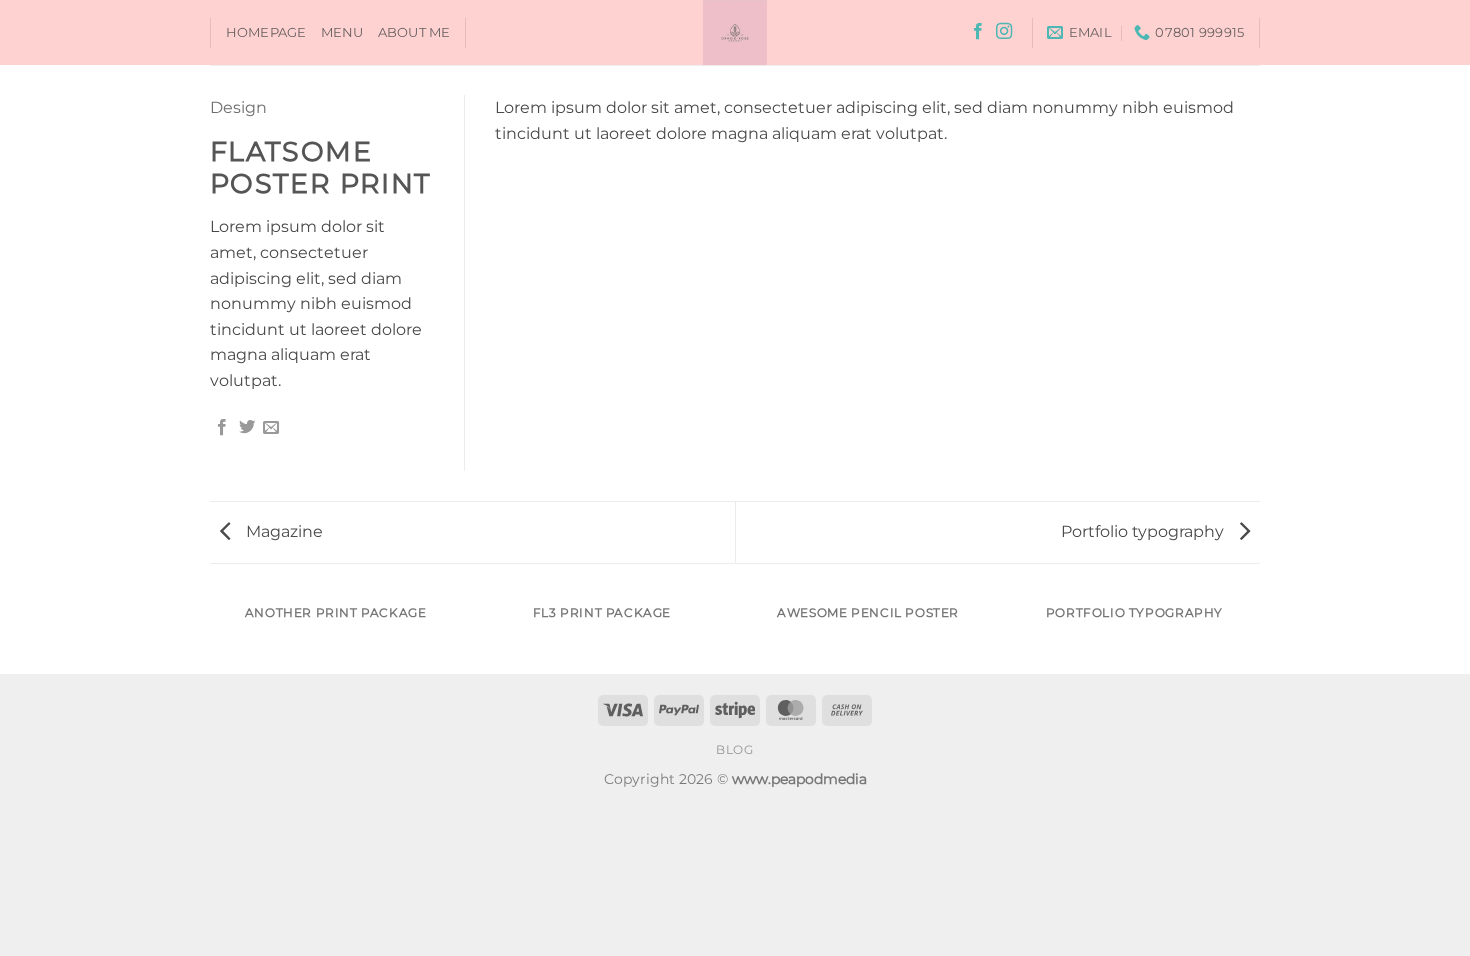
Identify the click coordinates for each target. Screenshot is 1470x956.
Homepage (266, 32)
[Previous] (214, 632)
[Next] (1257, 632)
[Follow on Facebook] (978, 32)
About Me (414, 32)
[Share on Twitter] (247, 428)
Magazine (282, 531)
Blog (734, 749)
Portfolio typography (1144, 531)
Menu (342, 32)
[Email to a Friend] (271, 428)
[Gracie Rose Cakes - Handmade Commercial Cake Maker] (735, 32)
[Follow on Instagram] (1004, 32)
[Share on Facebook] (222, 428)
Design (238, 107)
